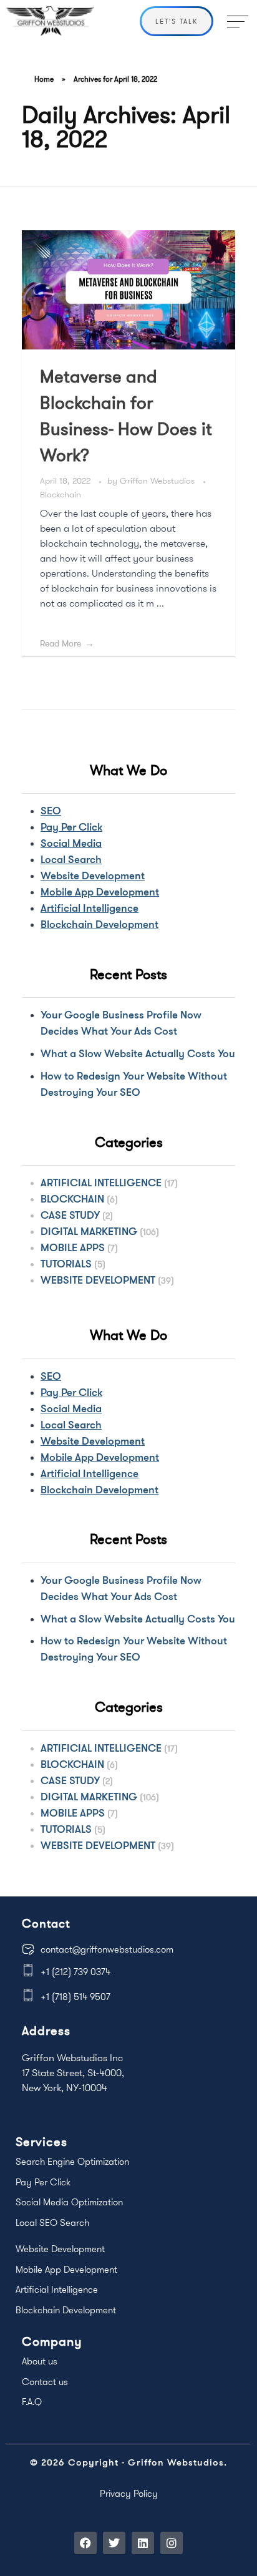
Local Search (71, 859)
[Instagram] (172, 2543)
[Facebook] (85, 2543)
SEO (51, 810)
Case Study (70, 1215)
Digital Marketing (89, 1231)
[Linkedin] (143, 2543)
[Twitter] (114, 2543)
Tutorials (66, 1263)
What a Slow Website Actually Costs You (138, 1053)
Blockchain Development (99, 924)
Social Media (71, 843)
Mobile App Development (100, 891)
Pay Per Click (71, 827)
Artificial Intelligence (90, 908)
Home (44, 79)
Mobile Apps (73, 1247)
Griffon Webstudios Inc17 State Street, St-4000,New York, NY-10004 (73, 2072)
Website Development (93, 875)
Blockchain (61, 494)
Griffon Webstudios (158, 481)
